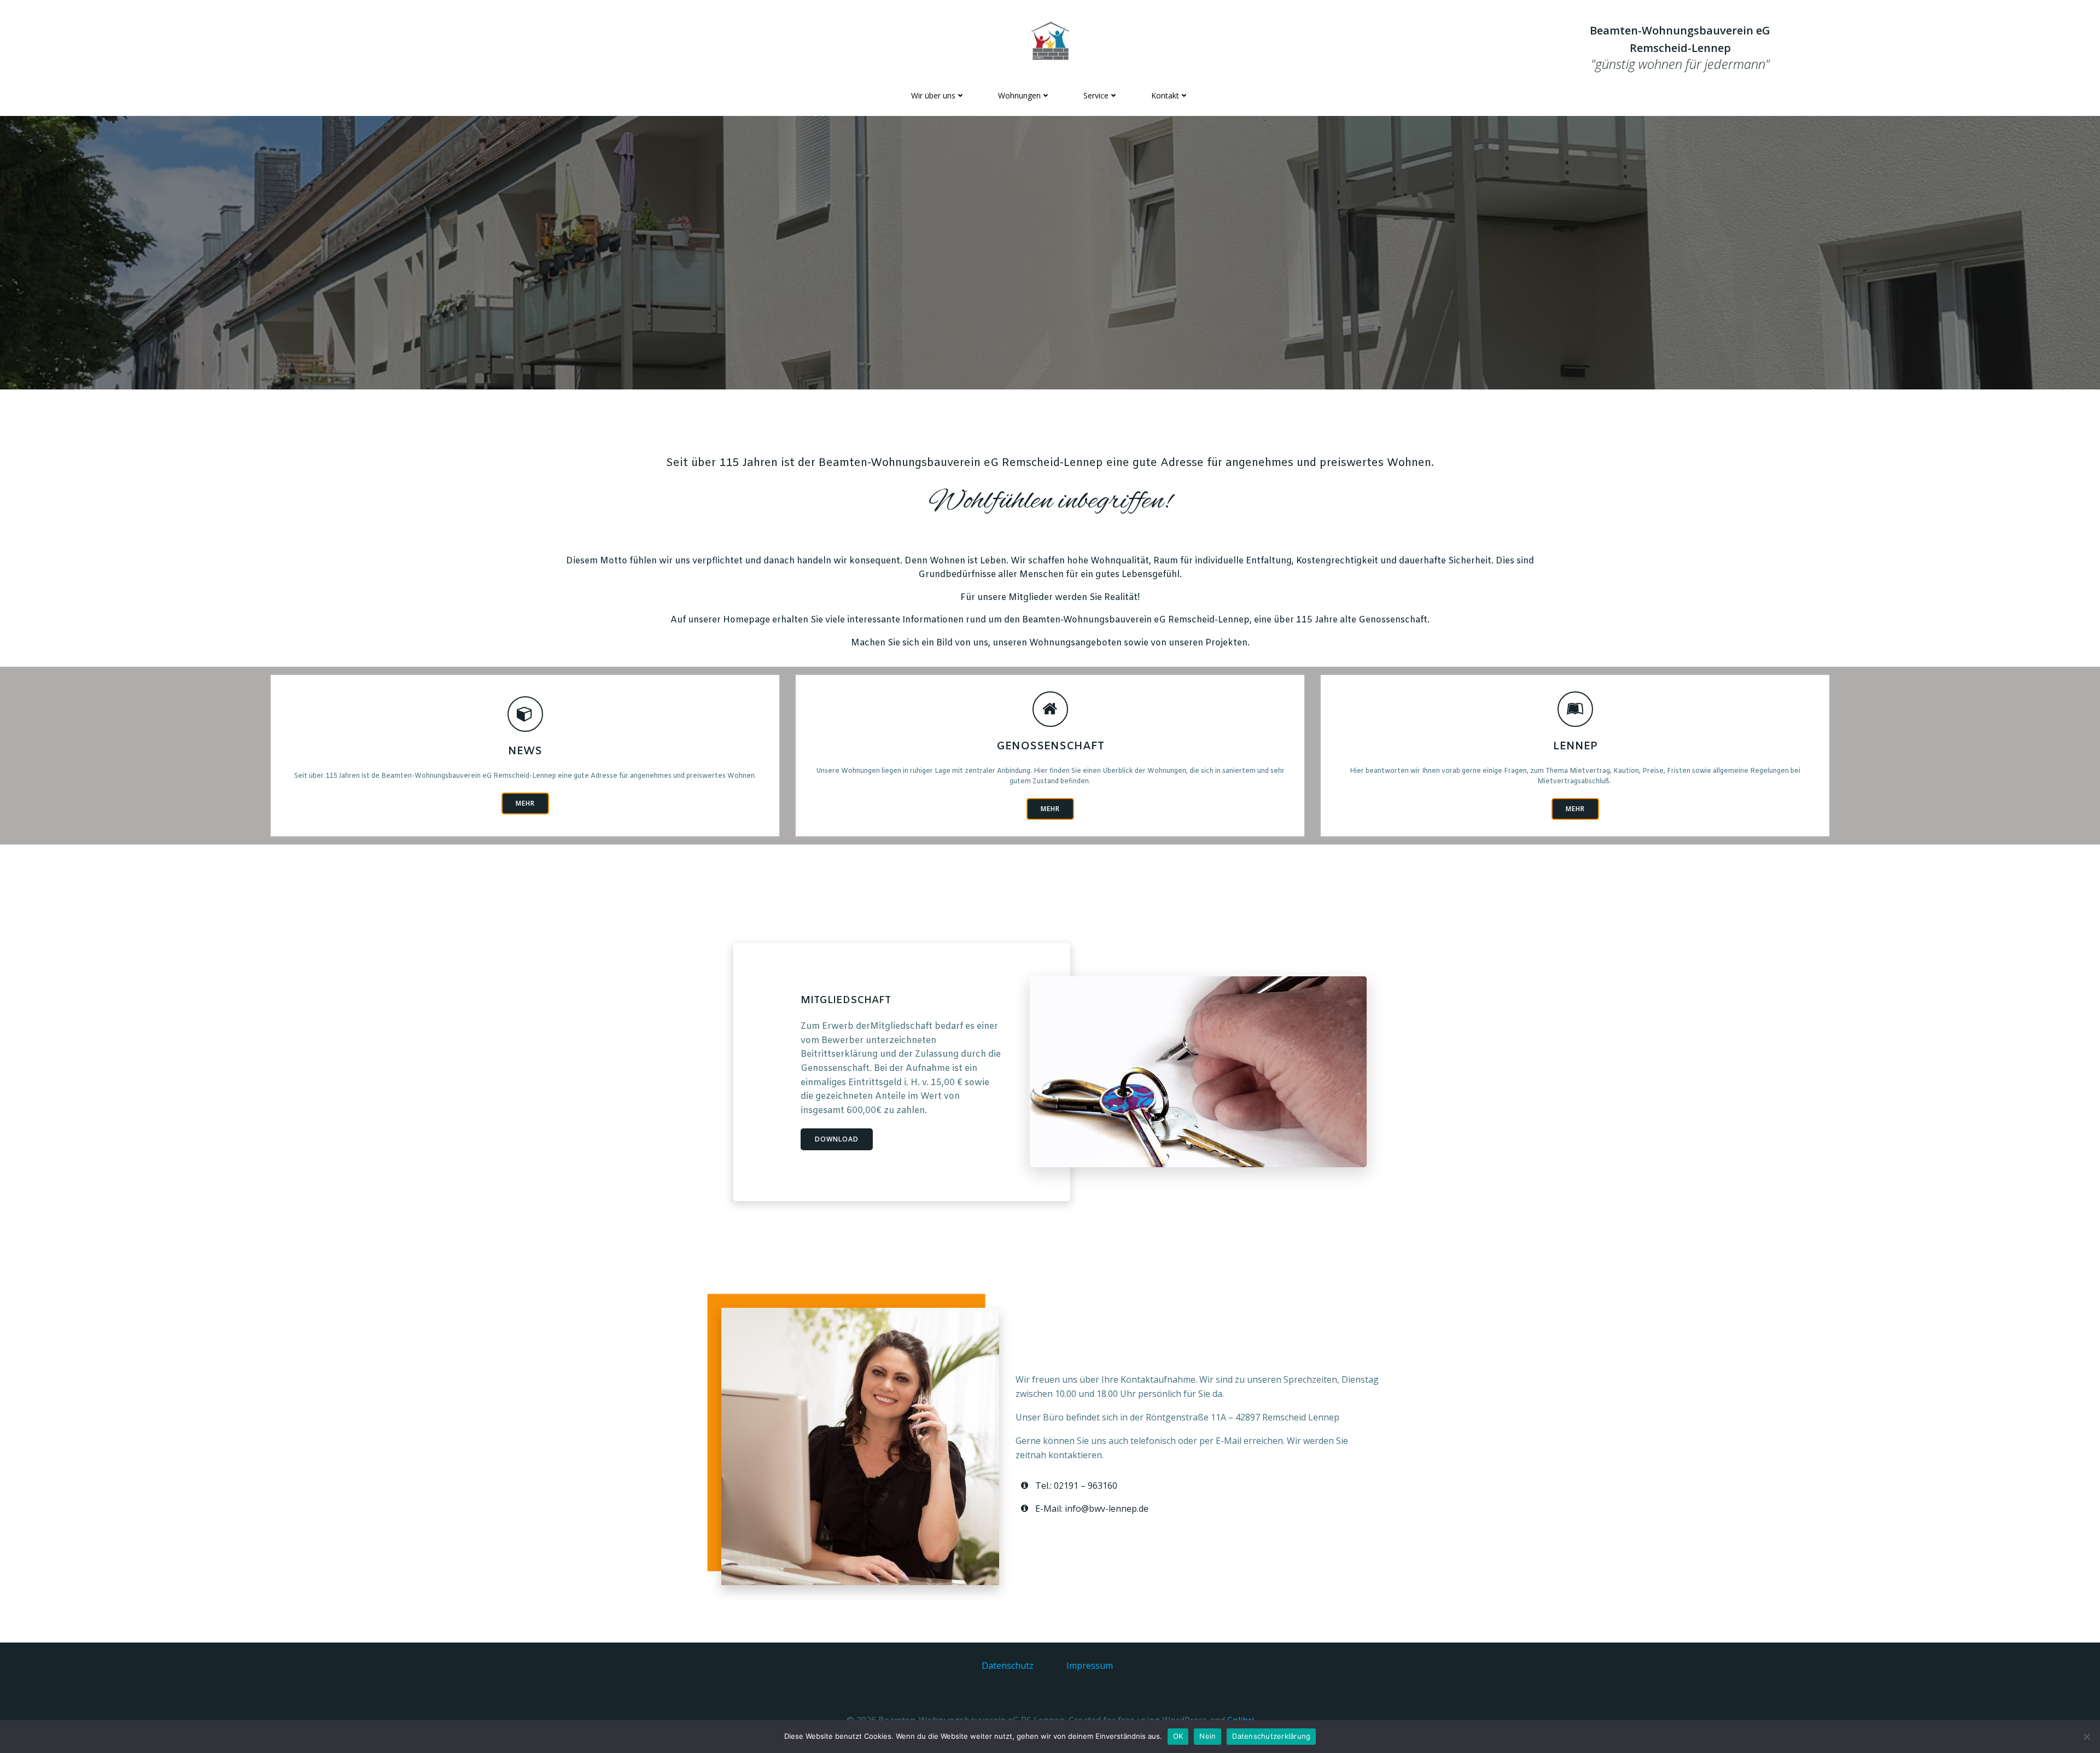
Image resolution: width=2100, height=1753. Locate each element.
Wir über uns (933, 95)
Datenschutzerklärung (1271, 1736)
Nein (1207, 1736)
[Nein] (2086, 1737)
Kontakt (1165, 95)
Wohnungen (1019, 95)
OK (1178, 1736)
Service (1096, 95)
